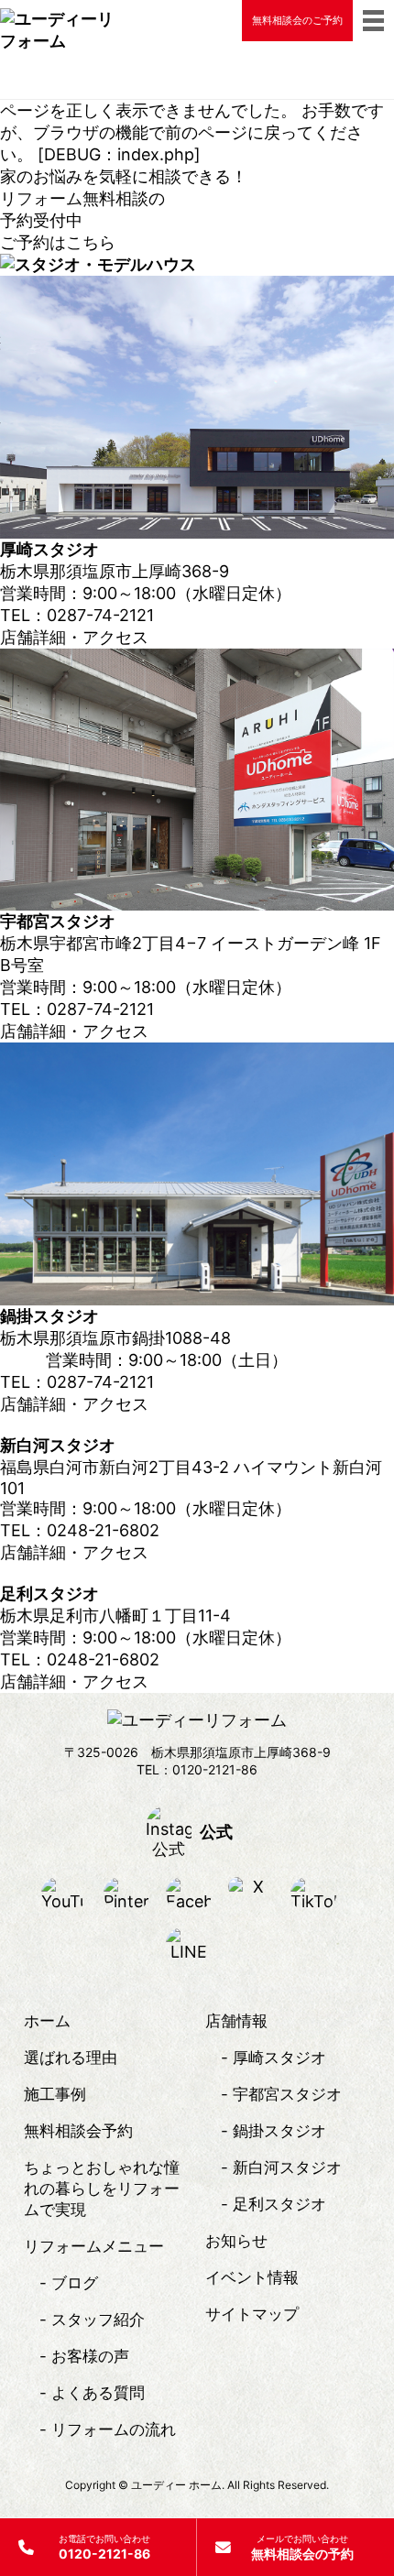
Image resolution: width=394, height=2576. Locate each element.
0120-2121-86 (104, 2547)
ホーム (47, 2021)
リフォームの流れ (114, 2429)
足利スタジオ (279, 2204)
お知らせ (236, 2241)
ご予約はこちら (58, 242)
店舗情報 (236, 2021)
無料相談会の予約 (302, 2547)
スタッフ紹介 (98, 2319)
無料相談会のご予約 (297, 20)
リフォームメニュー (94, 2246)
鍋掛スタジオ (279, 2131)
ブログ (75, 2283)
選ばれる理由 (71, 2058)
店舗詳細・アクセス (74, 637)
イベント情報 (252, 2277)
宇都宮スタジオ (287, 2094)
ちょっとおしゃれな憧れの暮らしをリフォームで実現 (102, 2189)
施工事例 (55, 2094)
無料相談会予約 (78, 2131)
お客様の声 (90, 2356)
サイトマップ (252, 2314)
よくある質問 (98, 2393)
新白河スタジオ (287, 2167)
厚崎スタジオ (279, 2058)
